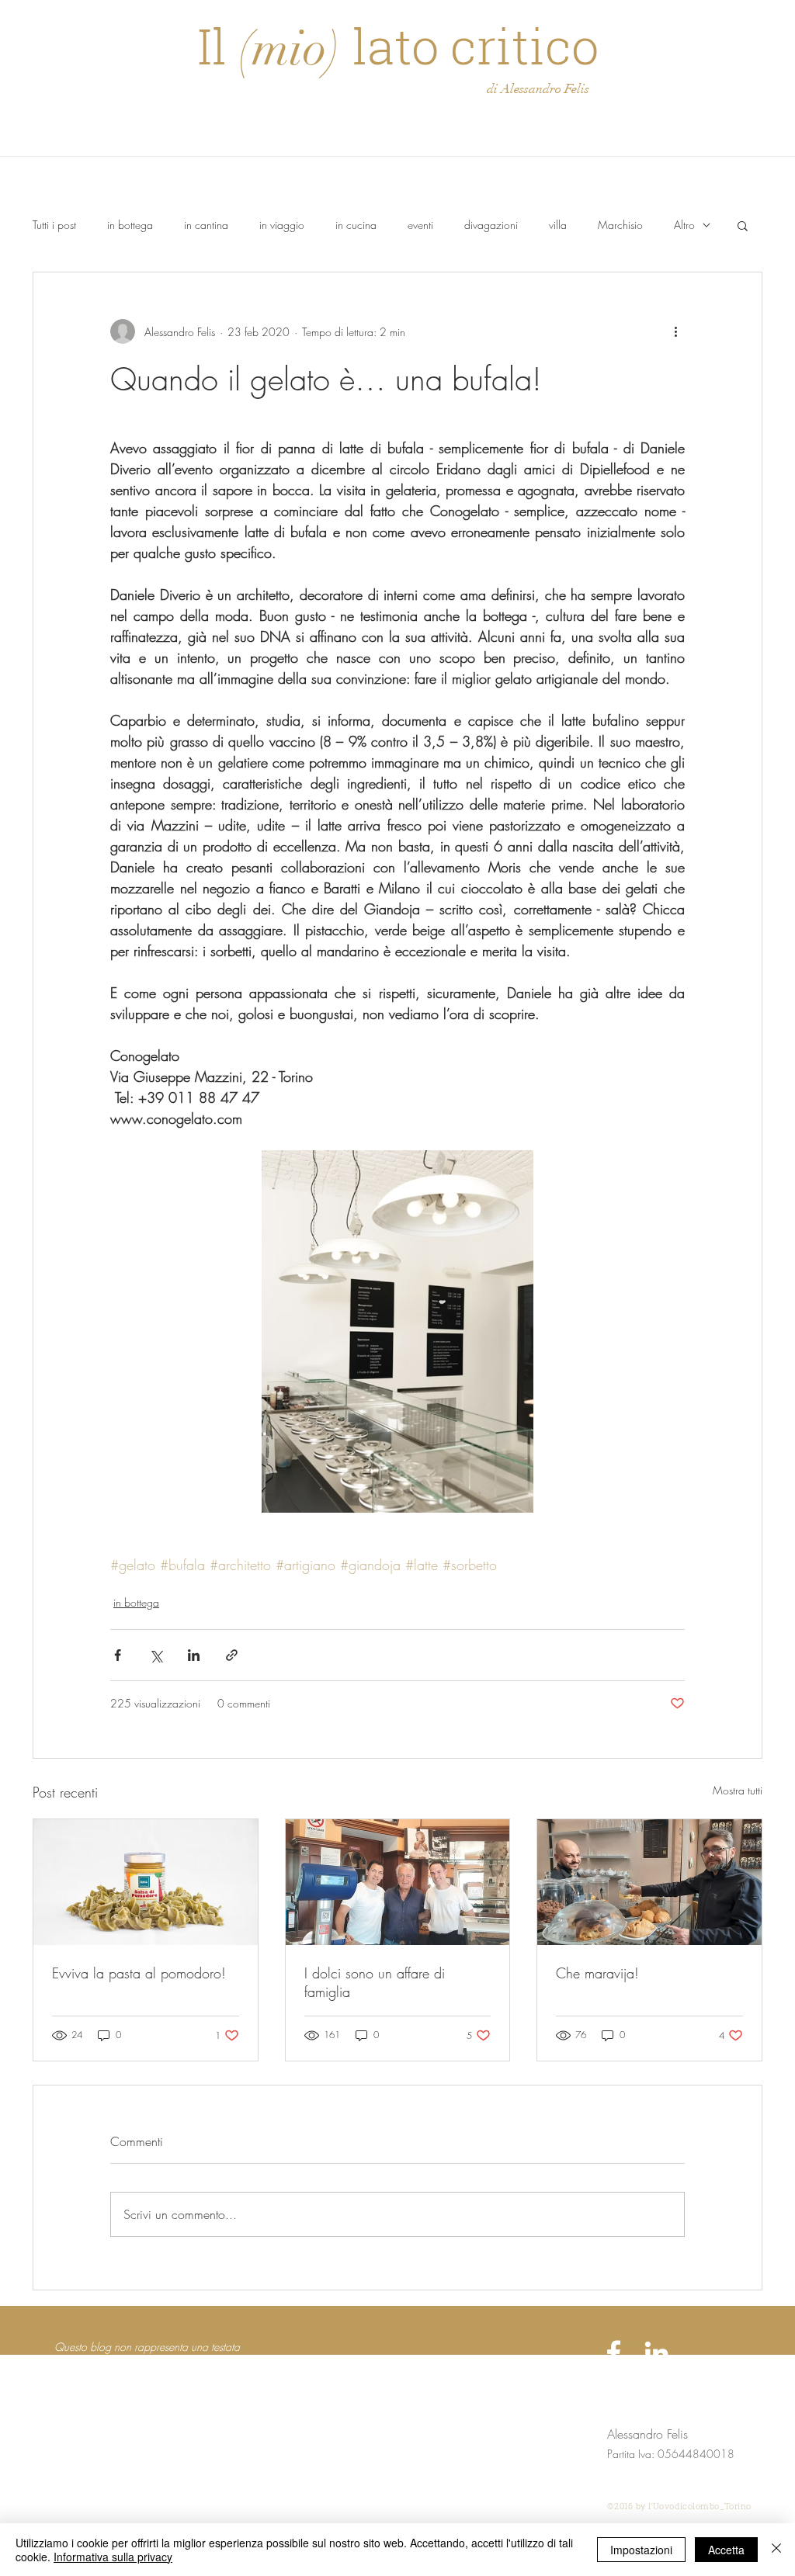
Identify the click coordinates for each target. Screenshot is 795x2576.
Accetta (726, 2550)
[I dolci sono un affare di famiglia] (398, 1882)
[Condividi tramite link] (232, 1655)
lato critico (470, 45)
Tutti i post (54, 225)
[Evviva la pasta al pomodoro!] (146, 1882)
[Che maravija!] (649, 1882)
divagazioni (491, 225)
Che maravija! (597, 1973)
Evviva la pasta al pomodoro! (139, 1973)
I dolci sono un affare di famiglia (375, 1982)
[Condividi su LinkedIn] (194, 1655)
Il (218, 45)
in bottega (130, 225)
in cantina (206, 225)
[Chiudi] (776, 2550)
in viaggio (282, 225)
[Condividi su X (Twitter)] (156, 1655)
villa (558, 225)
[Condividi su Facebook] (118, 1655)
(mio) (290, 49)
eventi (420, 225)
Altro (684, 225)
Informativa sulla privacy (113, 2557)
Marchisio (620, 225)
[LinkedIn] (656, 2353)
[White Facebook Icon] (614, 2353)
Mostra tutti (738, 1790)
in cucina (356, 225)
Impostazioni (641, 2550)
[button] (743, 225)
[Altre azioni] (675, 331)
